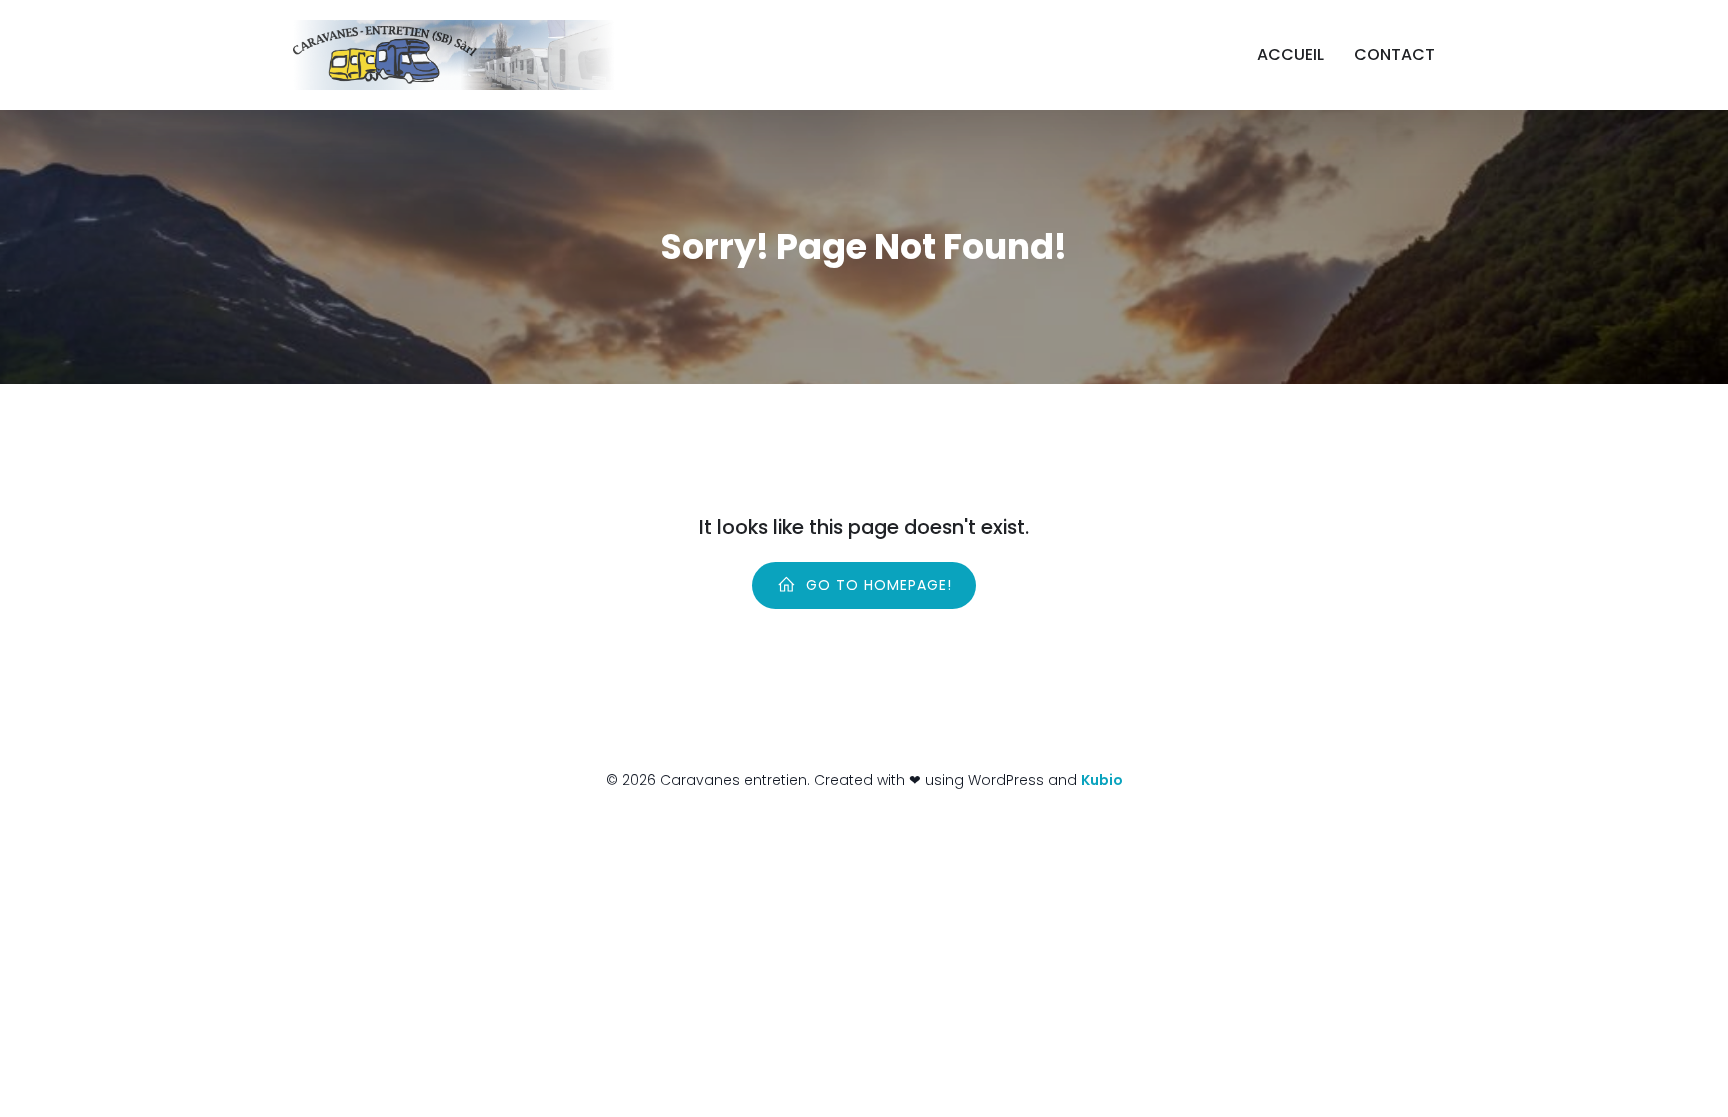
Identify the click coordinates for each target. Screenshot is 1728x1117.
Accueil (1290, 54)
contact (1394, 54)
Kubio (1102, 780)
